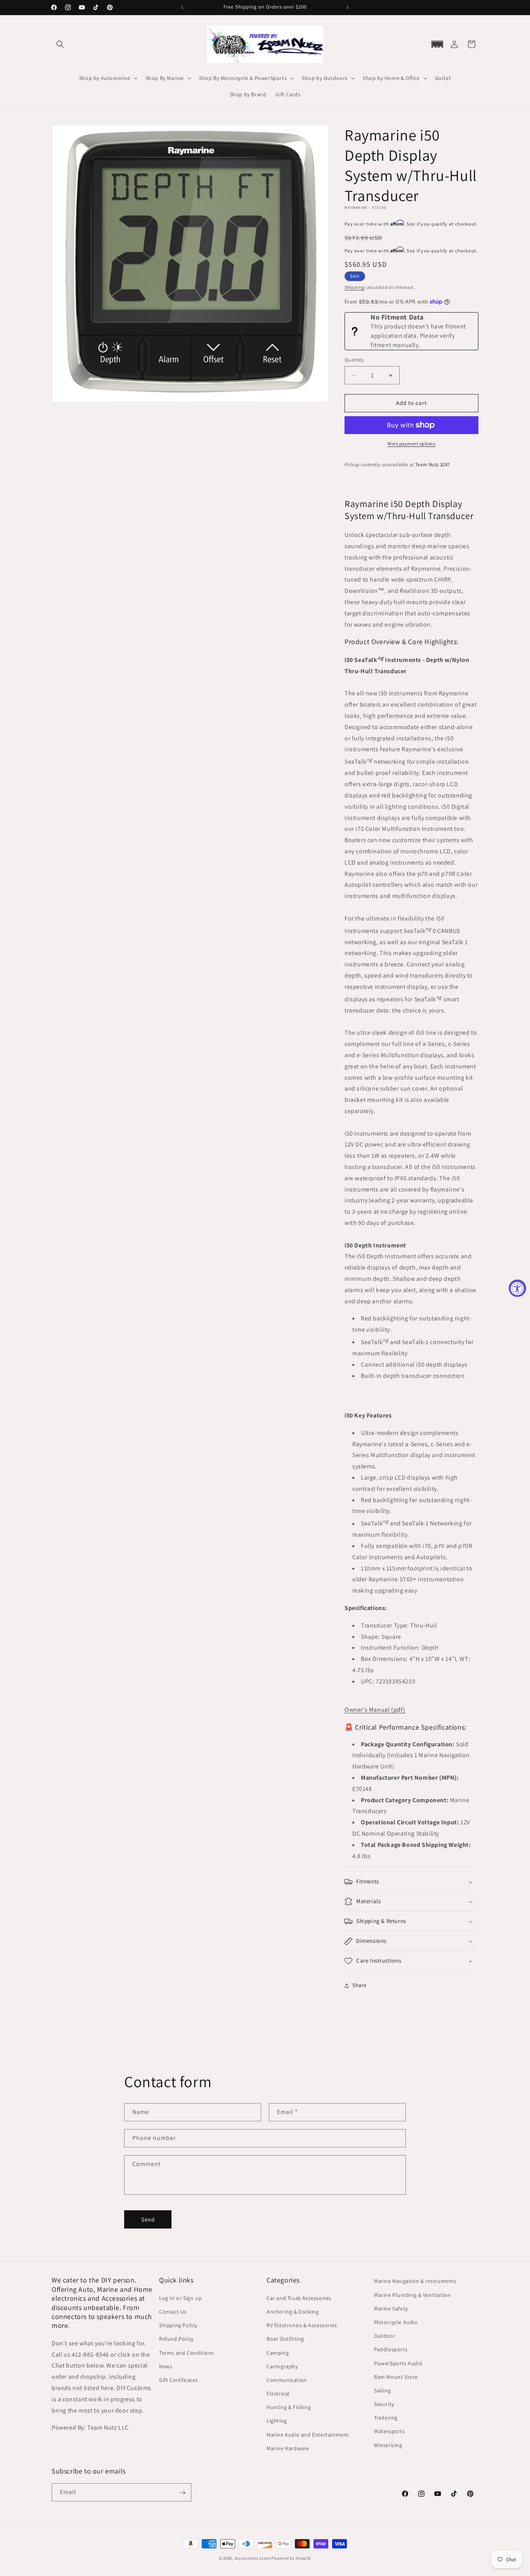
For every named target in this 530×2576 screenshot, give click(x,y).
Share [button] (359, 1985)
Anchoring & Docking (293, 2311)
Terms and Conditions (187, 2352)
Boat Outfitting (285, 2339)
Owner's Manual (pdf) (375, 1710)
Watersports (390, 2431)
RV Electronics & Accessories (302, 2325)
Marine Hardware (288, 2448)
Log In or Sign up (180, 2298)
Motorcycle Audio (396, 2322)
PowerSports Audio (398, 2363)
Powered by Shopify (291, 2558)
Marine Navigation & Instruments (415, 2281)
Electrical (278, 2393)
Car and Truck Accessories (299, 2298)
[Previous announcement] (182, 7)
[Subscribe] (182, 2493)
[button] (60, 44)
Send (148, 2219)
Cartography (282, 2366)
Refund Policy (176, 2339)
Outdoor (385, 2335)
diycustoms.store (253, 2558)
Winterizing (388, 2445)
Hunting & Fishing (289, 2407)
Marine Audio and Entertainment (308, 2434)
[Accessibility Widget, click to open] (517, 1288)
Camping (278, 2352)
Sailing (382, 2390)
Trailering (386, 2417)
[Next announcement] (348, 7)
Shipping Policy (178, 2325)
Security (384, 2404)
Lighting (277, 2421)
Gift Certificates (178, 2380)
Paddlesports (391, 2349)
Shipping (354, 287)
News (166, 2366)
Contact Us (173, 2311)
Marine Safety (391, 2308)
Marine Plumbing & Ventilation (412, 2295)
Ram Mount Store (396, 2376)
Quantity (354, 360)
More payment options (411, 444)
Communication (287, 2380)
